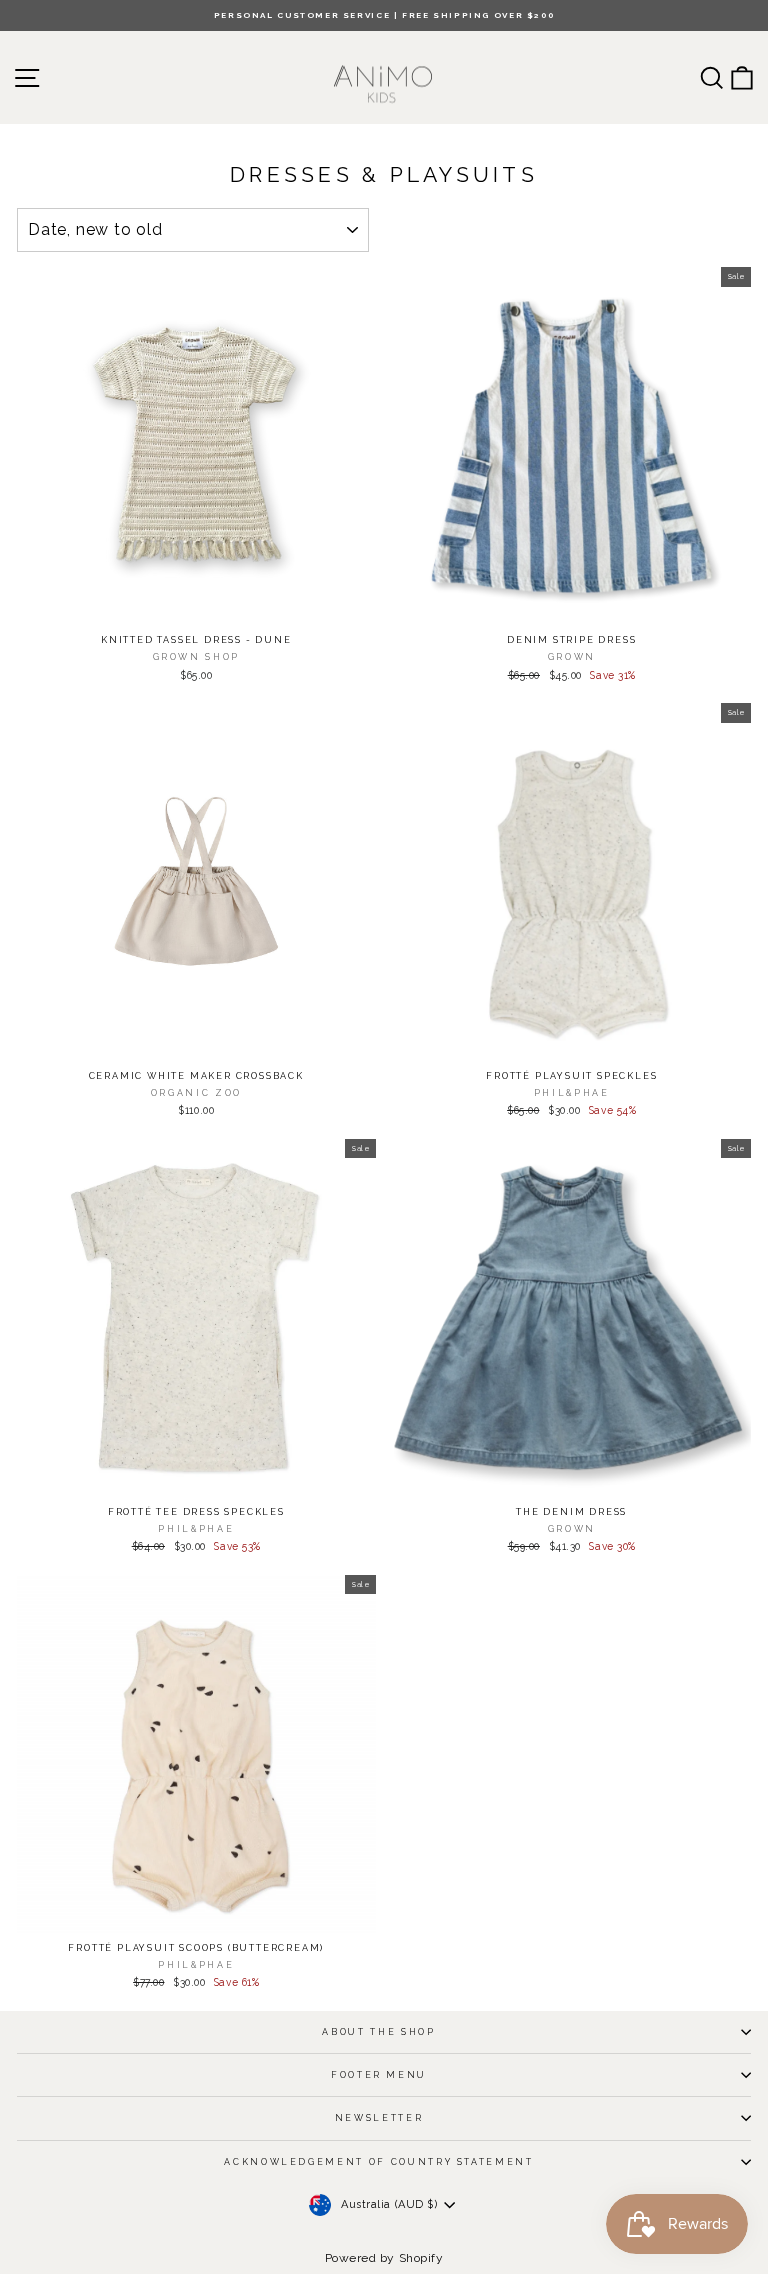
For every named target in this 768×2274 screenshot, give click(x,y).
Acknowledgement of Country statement (378, 2162)
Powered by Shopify (384, 2258)
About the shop (378, 2032)
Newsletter (379, 2118)
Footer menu (379, 2075)
